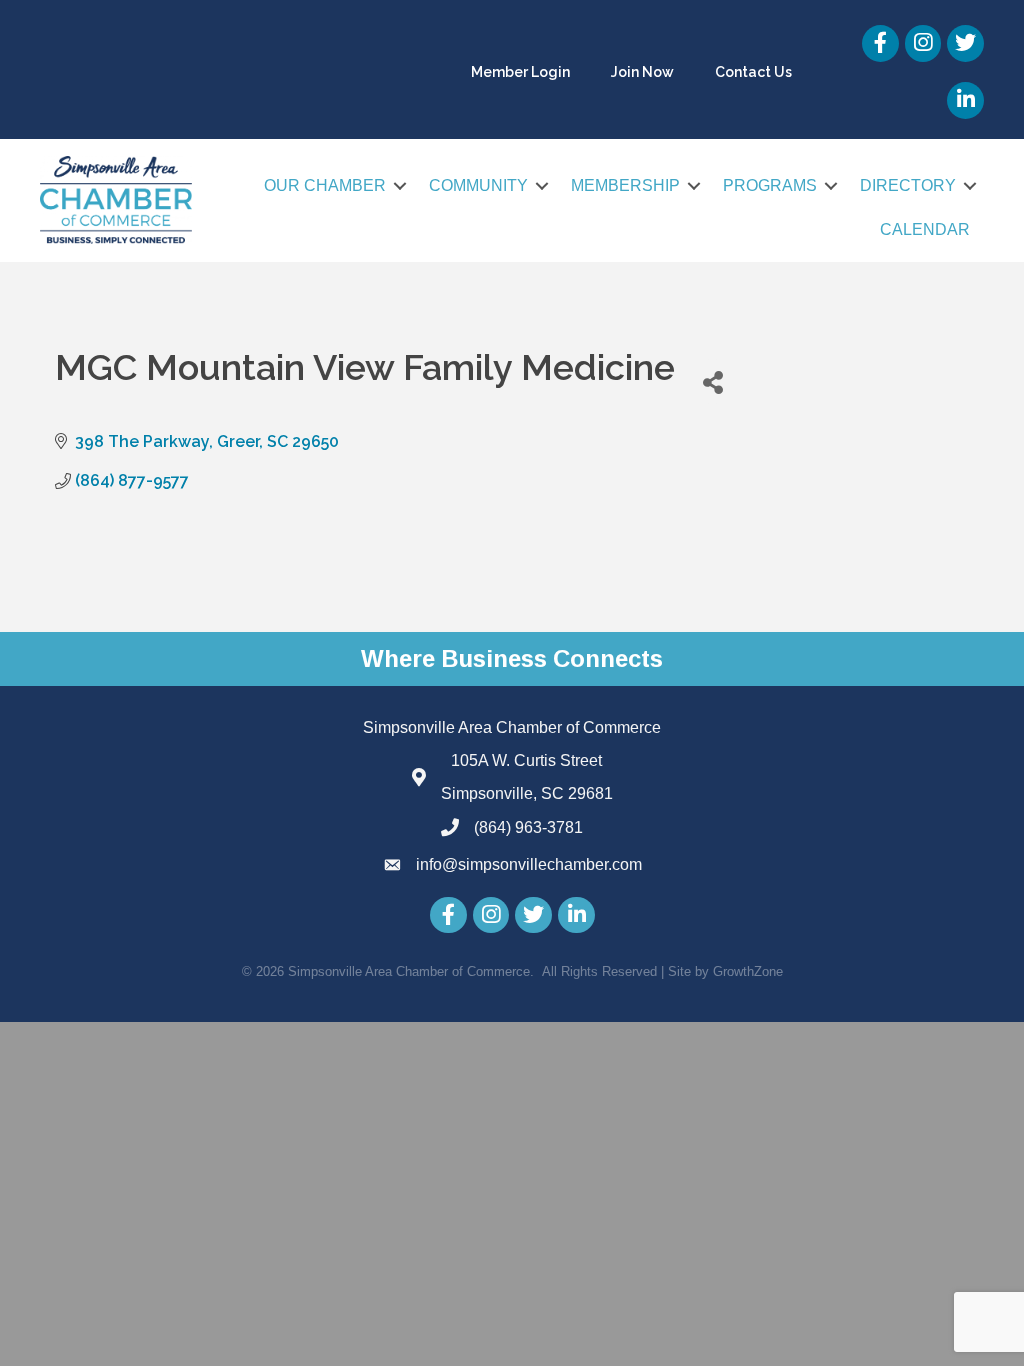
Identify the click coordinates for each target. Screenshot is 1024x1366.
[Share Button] (712, 381)
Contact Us (753, 72)
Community (478, 185)
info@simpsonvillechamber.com (529, 864)
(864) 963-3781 (528, 827)
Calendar (925, 229)
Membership (625, 185)
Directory (908, 185)
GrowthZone (748, 971)
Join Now (642, 72)
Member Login (520, 72)
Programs (770, 185)
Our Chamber (325, 185)
